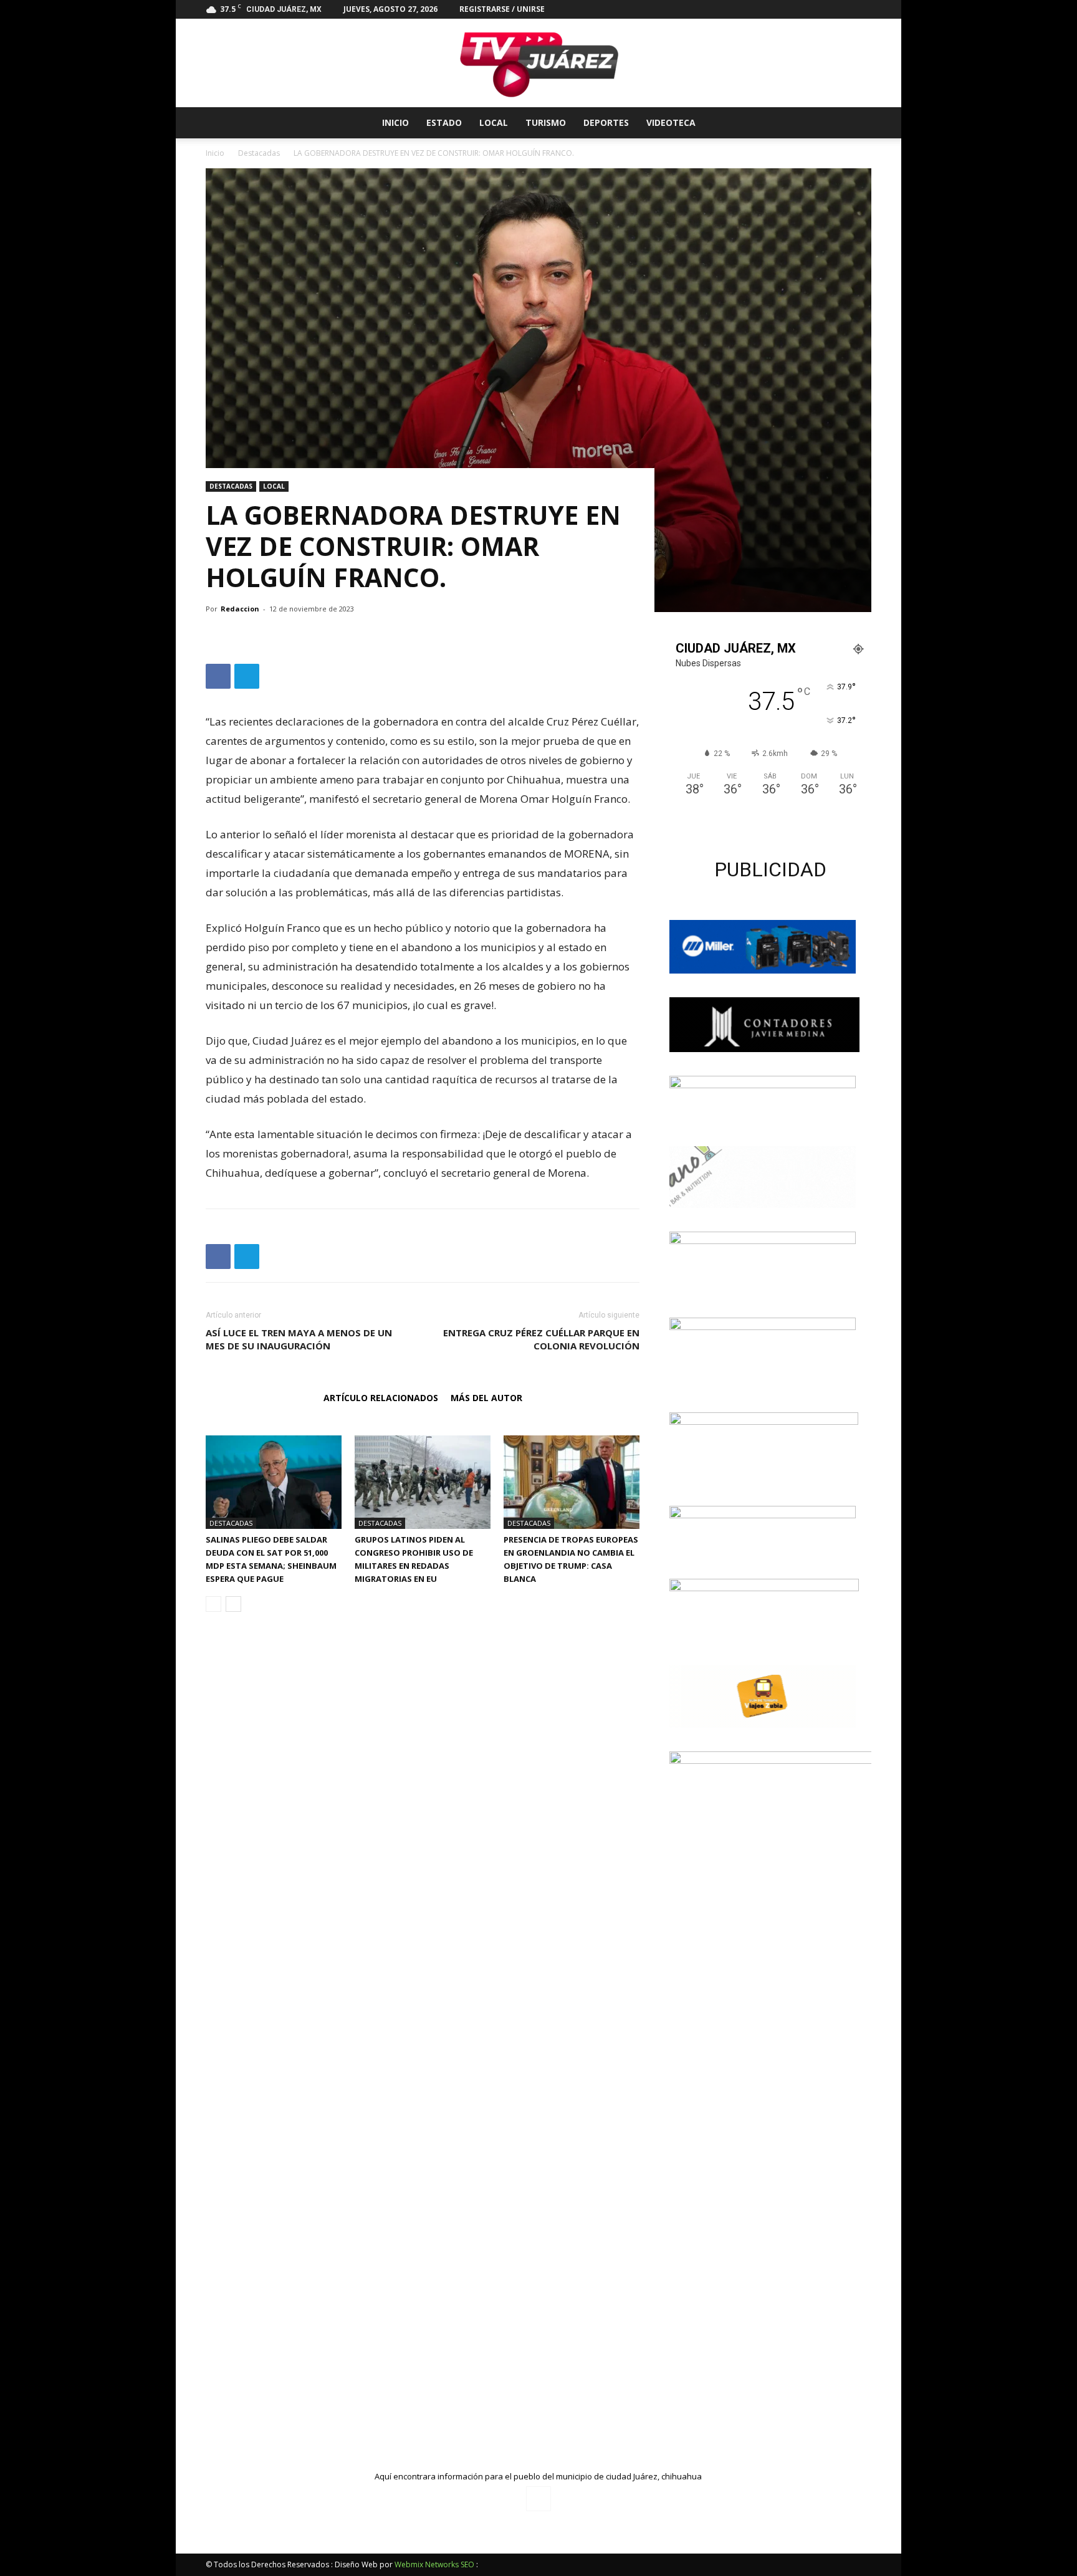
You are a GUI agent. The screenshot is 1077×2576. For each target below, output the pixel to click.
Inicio (395, 122)
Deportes (606, 122)
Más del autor (486, 1398)
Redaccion (240, 609)
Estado (444, 122)
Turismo (546, 122)
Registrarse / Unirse (502, 9)
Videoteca (671, 122)
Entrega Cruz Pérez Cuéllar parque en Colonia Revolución (541, 1339)
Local (494, 122)
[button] (856, 124)
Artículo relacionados (381, 1398)
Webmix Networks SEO (434, 2564)
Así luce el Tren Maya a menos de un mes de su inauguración (299, 1339)
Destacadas (259, 153)
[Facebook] (862, 9)
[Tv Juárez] (538, 63)
